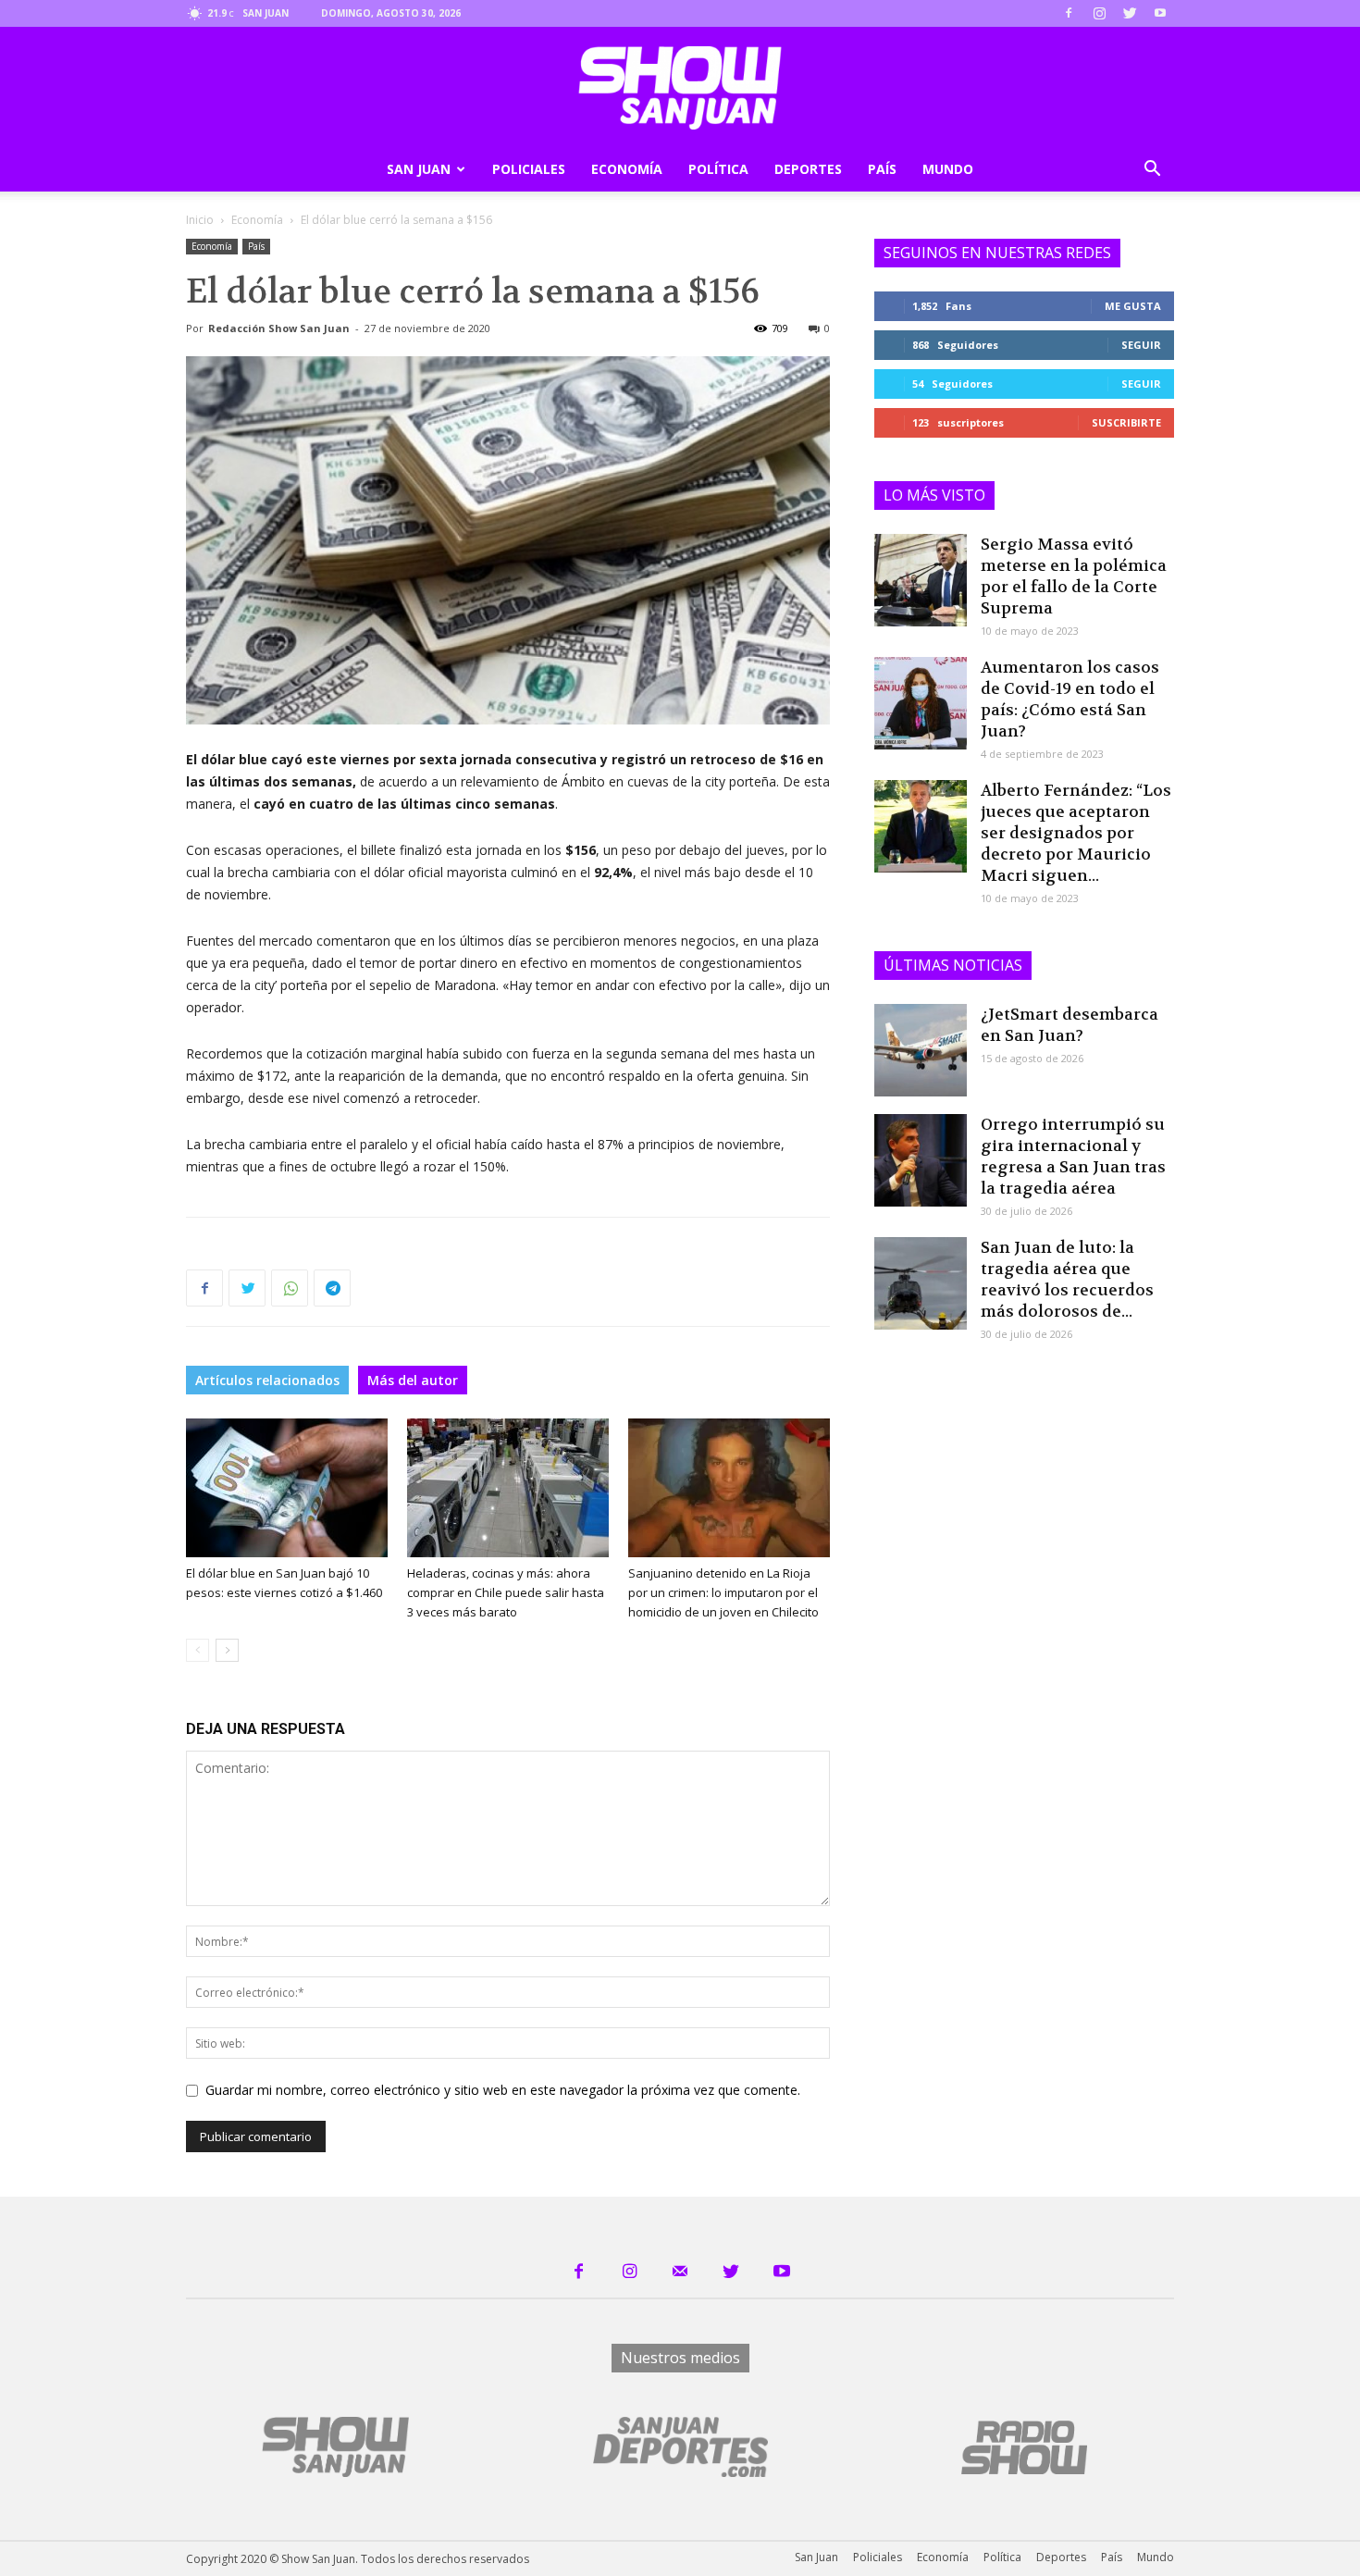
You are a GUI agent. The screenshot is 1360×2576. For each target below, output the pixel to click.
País (882, 169)
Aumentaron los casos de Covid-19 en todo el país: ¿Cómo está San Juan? (1070, 699)
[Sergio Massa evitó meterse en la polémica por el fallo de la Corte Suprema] (921, 580)
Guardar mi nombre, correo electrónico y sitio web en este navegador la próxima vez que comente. (503, 2090)
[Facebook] (1069, 13)
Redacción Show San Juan (279, 328)
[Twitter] (1130, 13)
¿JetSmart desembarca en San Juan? (1069, 1025)
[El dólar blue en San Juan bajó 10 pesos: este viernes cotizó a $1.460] (287, 1488)
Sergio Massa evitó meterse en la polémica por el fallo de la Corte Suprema (1074, 576)
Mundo (948, 169)
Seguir (1141, 345)
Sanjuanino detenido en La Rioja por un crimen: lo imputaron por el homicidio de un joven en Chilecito (723, 1592)
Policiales (529, 169)
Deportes (808, 169)
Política (718, 169)
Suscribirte (1126, 422)
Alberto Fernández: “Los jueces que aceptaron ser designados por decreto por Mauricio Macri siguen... (1076, 833)
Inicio (200, 220)
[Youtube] (1160, 13)
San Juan (419, 169)
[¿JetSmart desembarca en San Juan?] (921, 1050)
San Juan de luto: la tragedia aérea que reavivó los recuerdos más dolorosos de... (1067, 1279)
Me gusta (1133, 306)
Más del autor (413, 1380)
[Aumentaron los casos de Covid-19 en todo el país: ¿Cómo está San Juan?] (921, 703)
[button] (1152, 171)
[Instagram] (1099, 13)
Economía (627, 169)
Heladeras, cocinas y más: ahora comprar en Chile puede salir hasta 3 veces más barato (506, 1592)
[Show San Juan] (680, 88)
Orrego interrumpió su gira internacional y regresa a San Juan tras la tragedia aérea (1073, 1156)
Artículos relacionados (267, 1380)
